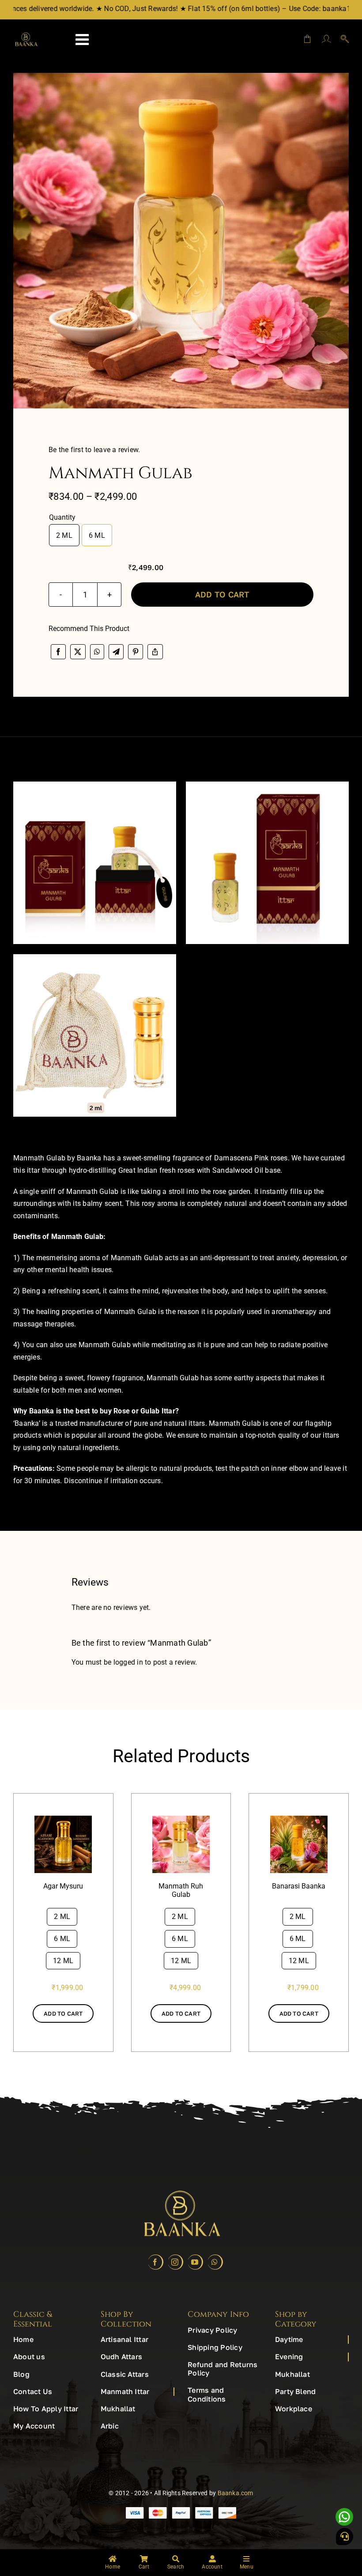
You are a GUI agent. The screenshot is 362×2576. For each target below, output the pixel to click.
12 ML (63, 1961)
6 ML (97, 535)
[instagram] (175, 2262)
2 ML (64, 535)
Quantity (62, 517)
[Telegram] (116, 652)
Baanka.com (236, 2493)
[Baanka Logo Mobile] (26, 36)
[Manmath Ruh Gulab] (181, 1819)
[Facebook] (58, 652)
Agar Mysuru (63, 1886)
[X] (78, 652)
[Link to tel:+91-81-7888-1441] (345, 2536)
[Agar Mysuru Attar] (63, 1819)
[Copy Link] (155, 652)
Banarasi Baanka (299, 1886)
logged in (128, 1662)
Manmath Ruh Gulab (181, 1890)
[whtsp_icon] (344, 2511)
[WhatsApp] (97, 652)
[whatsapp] (215, 2262)
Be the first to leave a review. (94, 450)
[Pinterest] (136, 652)
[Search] (341, 39)
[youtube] (195, 2262)
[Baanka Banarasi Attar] (299, 1819)
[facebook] (156, 2262)
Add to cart (222, 594)
